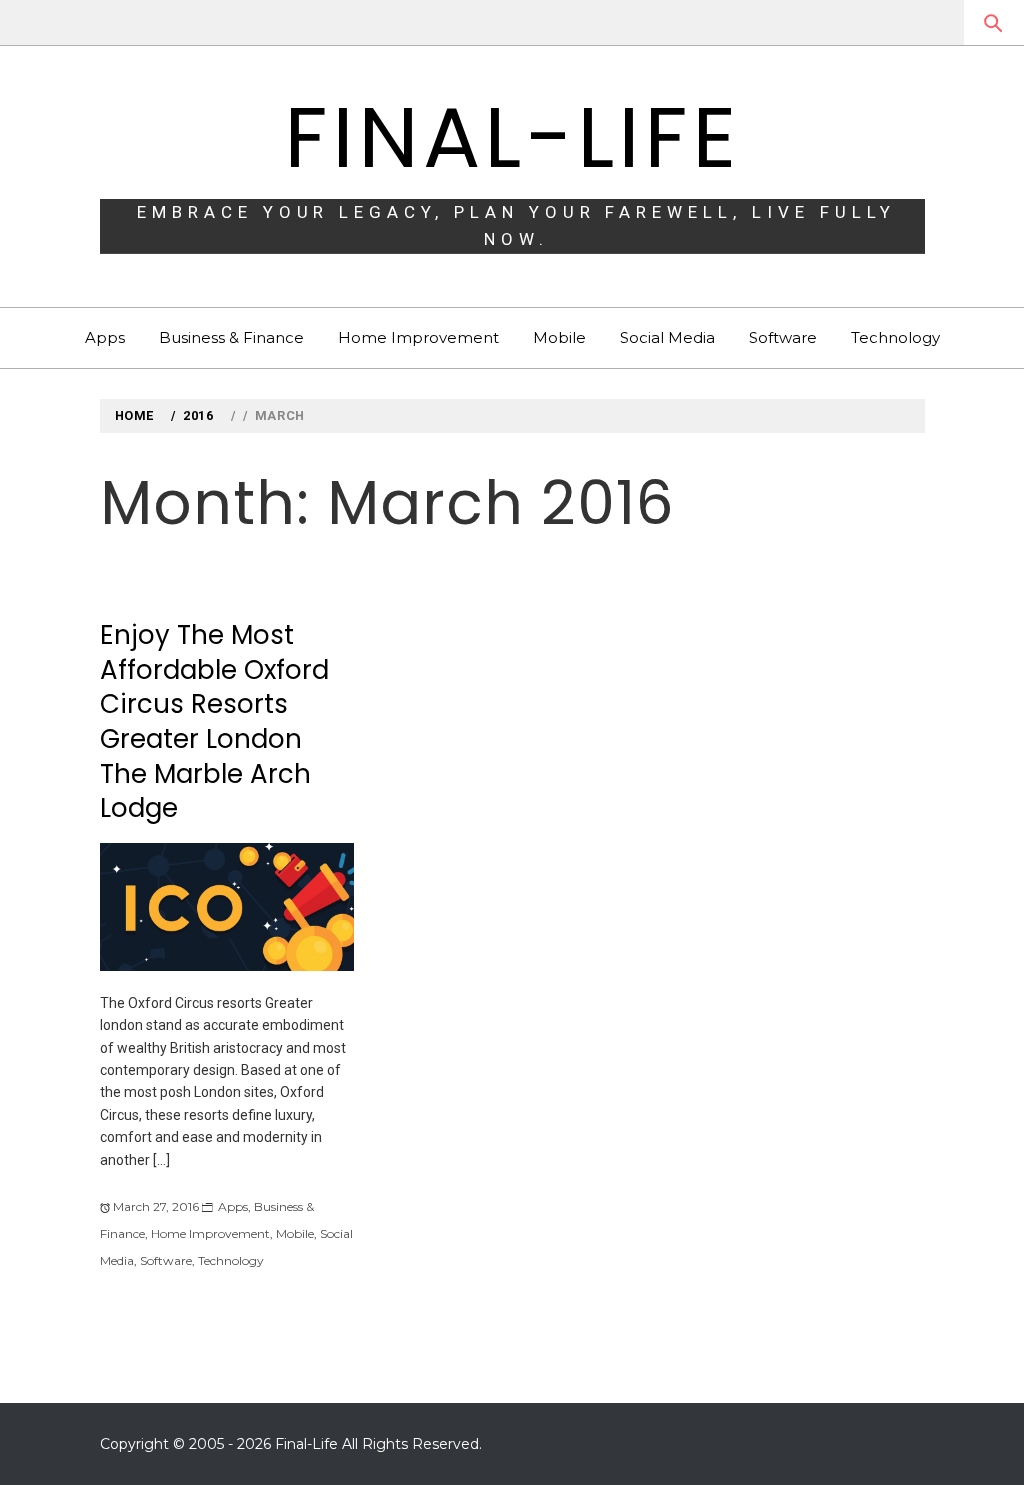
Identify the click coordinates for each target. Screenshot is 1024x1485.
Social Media (667, 337)
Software (783, 337)
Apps (105, 337)
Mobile (559, 337)
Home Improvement (418, 337)
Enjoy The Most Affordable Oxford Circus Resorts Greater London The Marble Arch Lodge (214, 721)
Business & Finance (231, 337)
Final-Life (512, 137)
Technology (895, 337)
